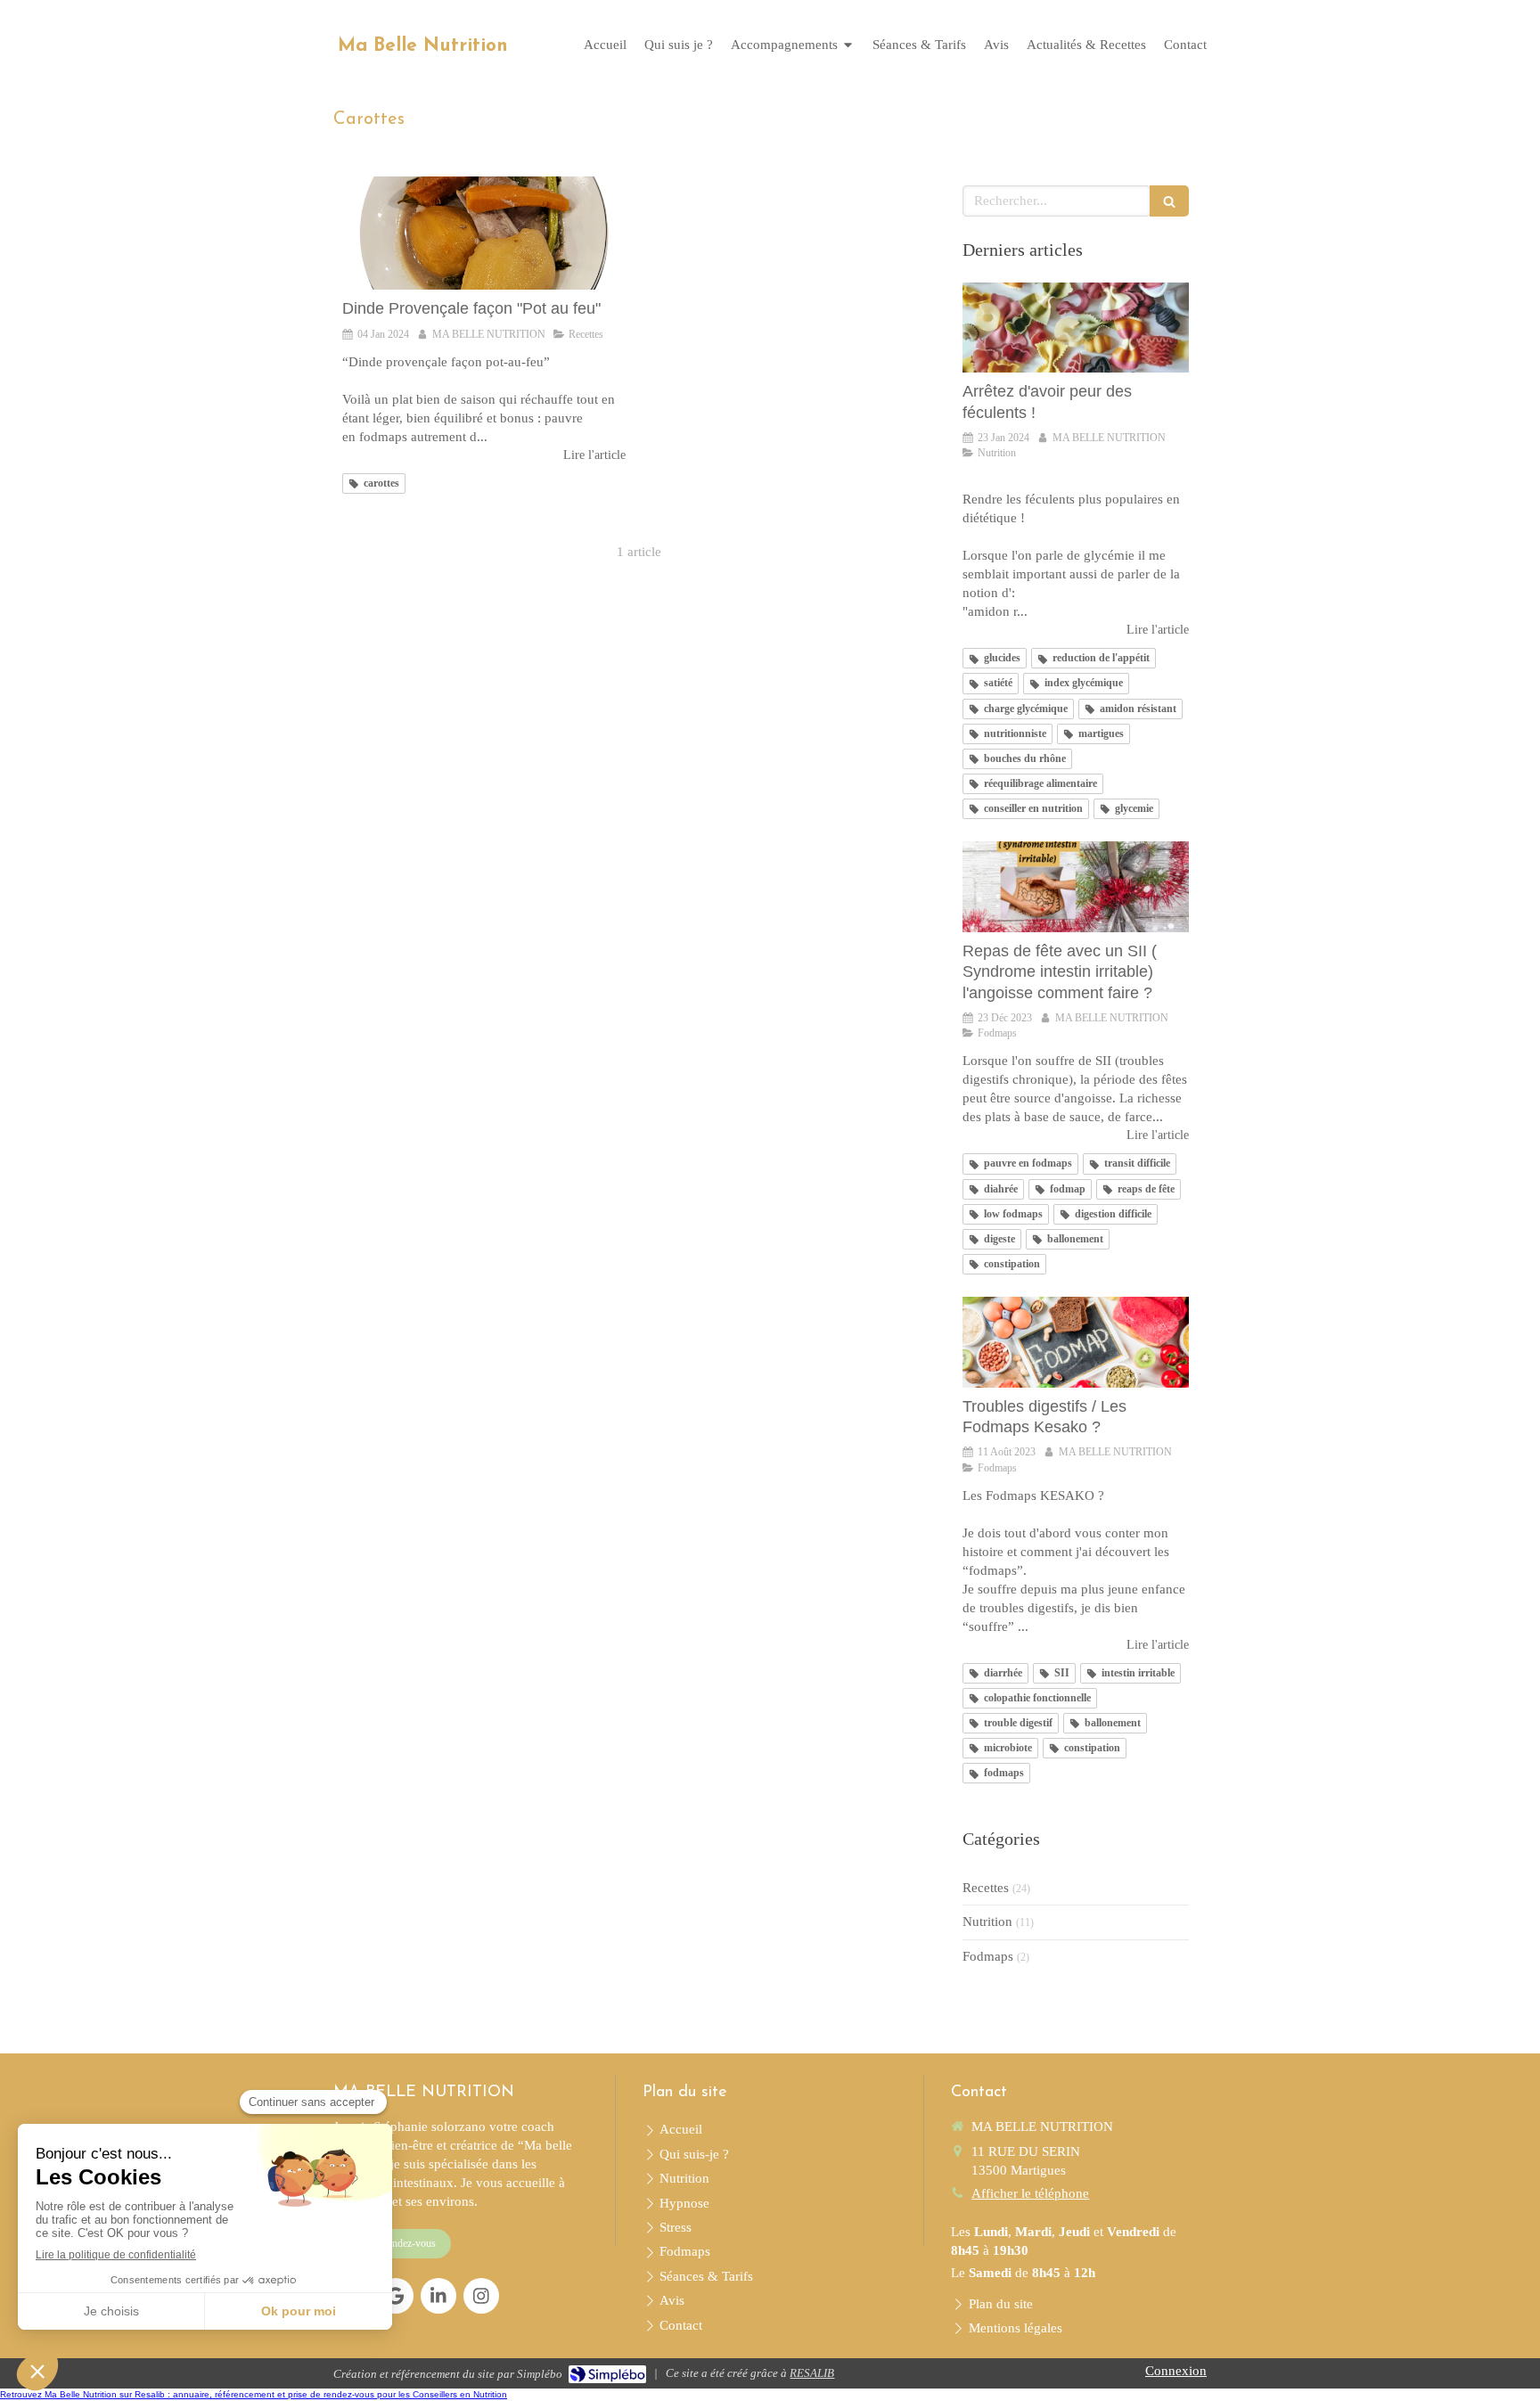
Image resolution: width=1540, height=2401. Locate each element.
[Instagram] (481, 2296)
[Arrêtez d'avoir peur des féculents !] (1076, 328)
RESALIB (812, 2373)
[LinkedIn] (438, 2296)
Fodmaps (988, 1956)
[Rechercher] (1169, 201)
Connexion (1176, 2371)
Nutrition (987, 1922)
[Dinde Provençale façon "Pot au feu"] (484, 233)
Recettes (986, 1888)
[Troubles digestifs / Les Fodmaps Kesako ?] (1076, 1342)
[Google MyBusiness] (396, 2296)
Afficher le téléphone (1030, 2193)
